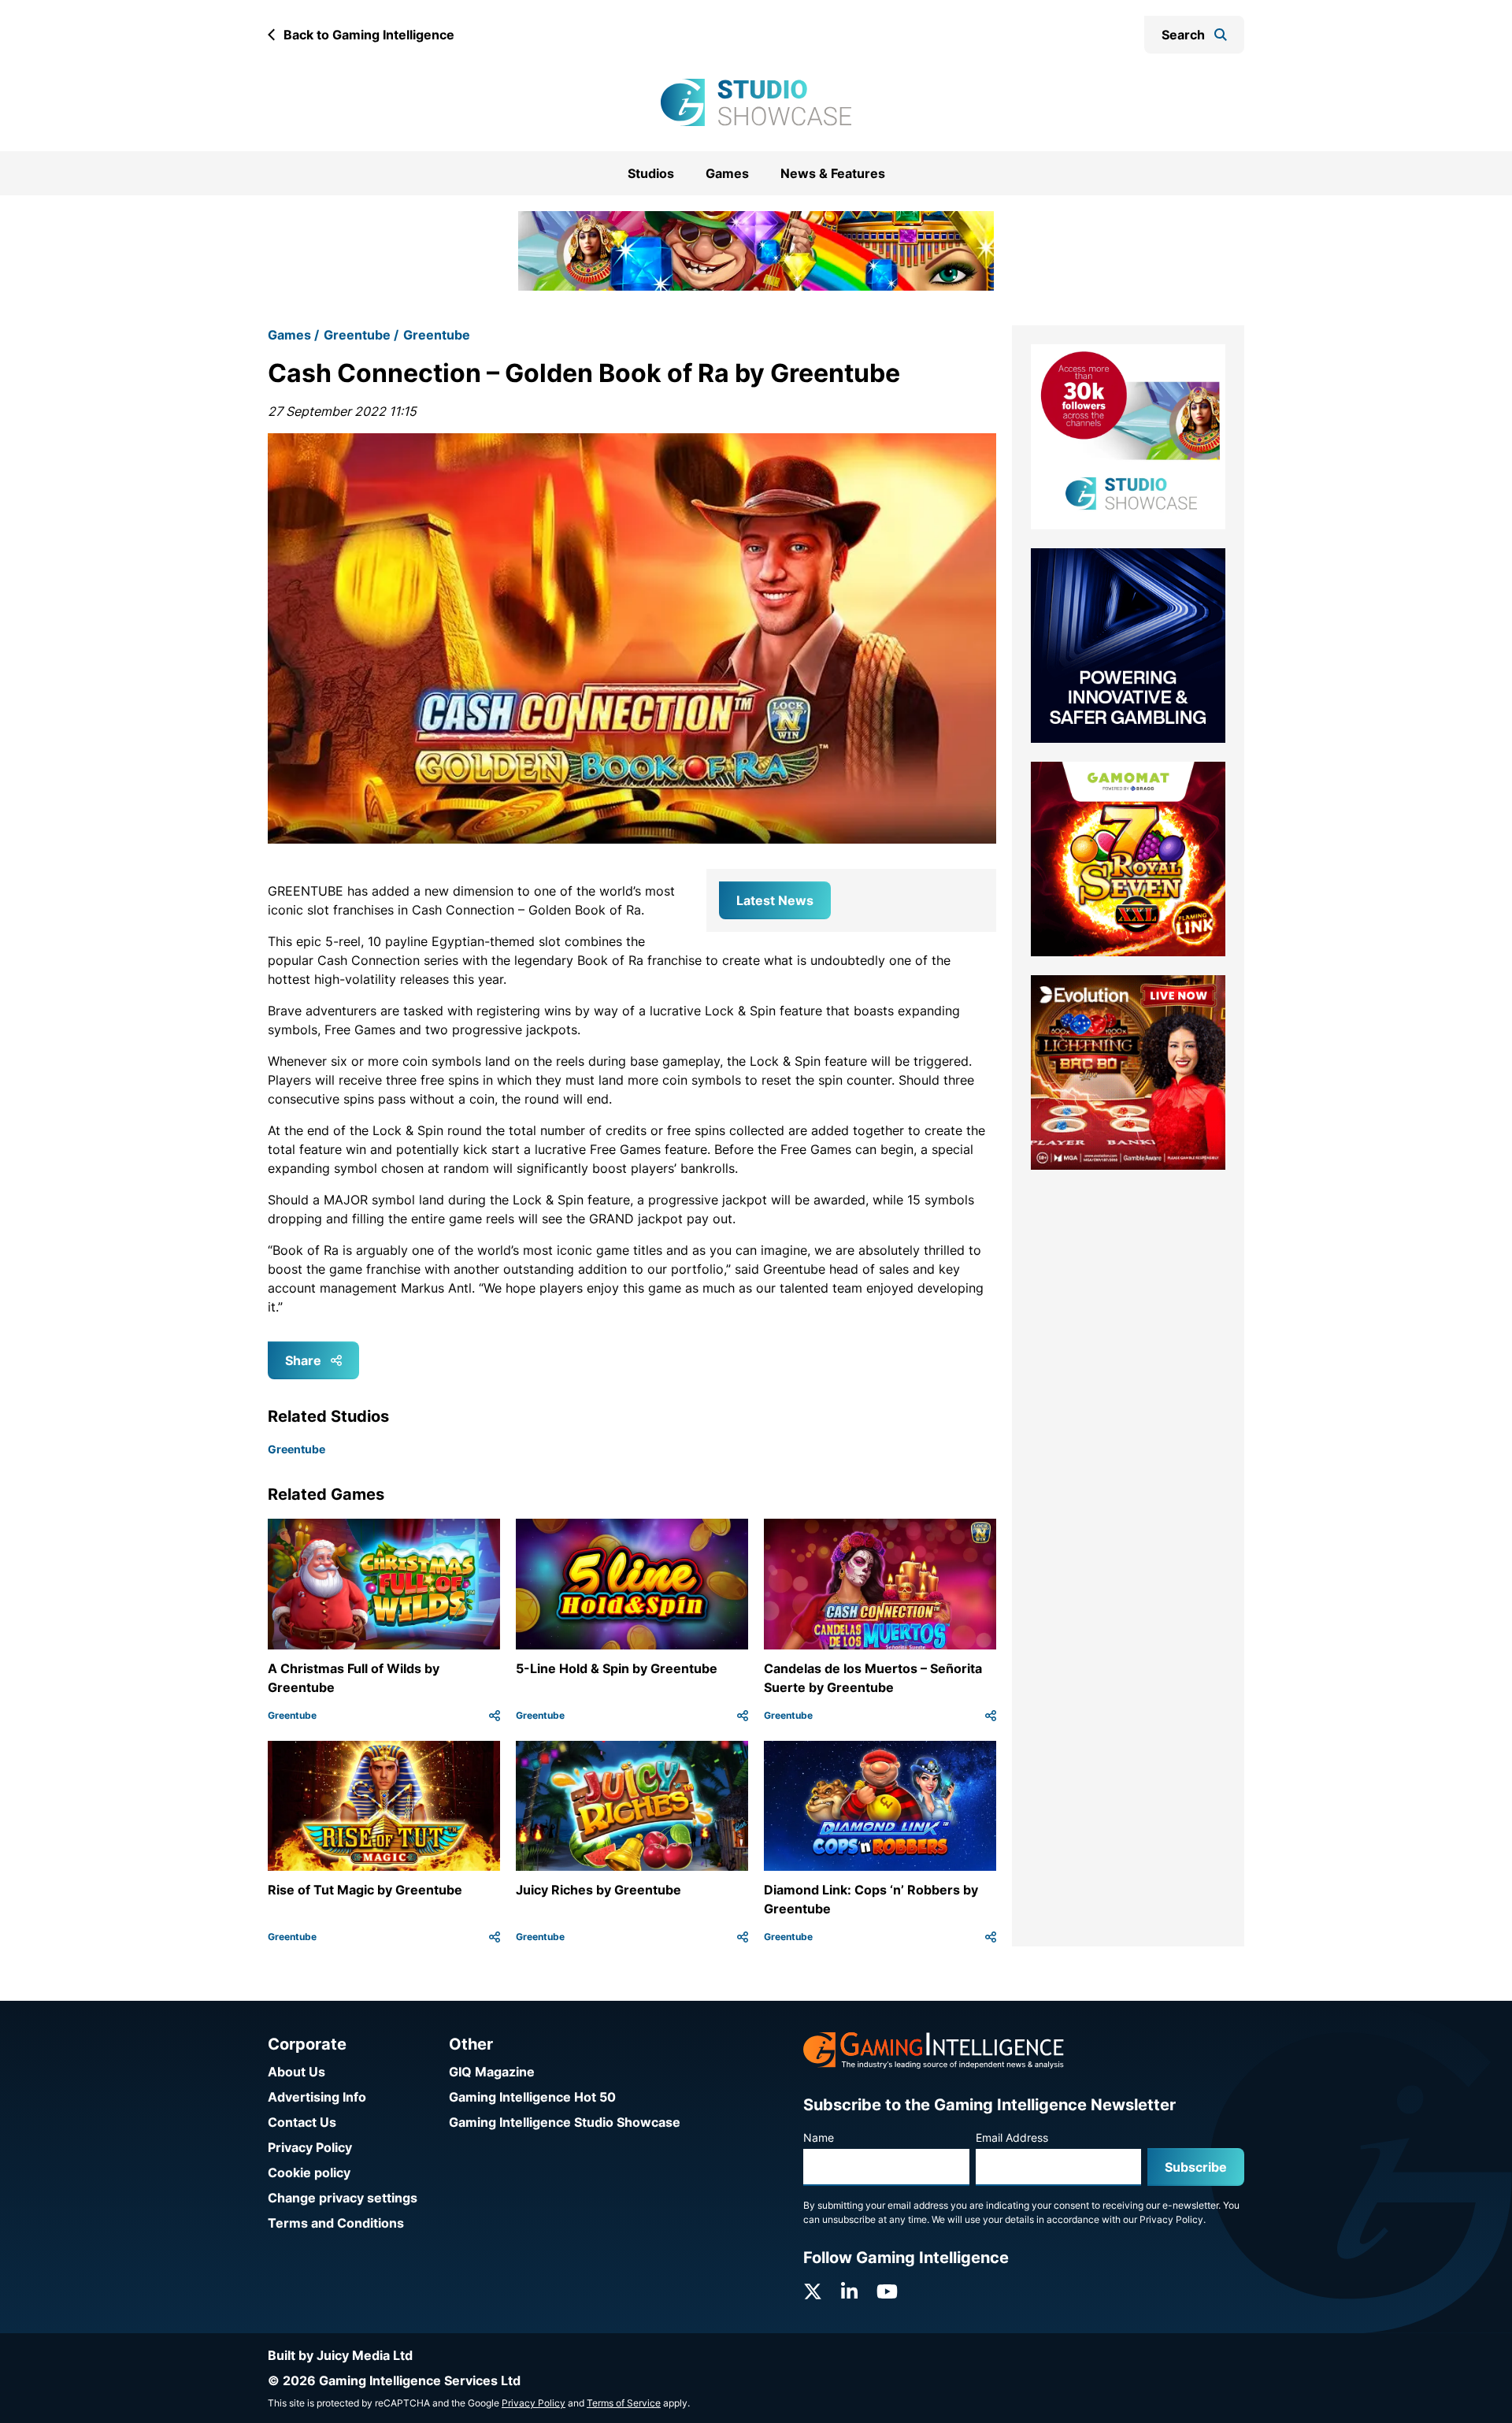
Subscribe (1196, 2167)
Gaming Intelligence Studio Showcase (565, 2122)
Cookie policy (309, 2173)
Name (819, 2137)
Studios (651, 173)
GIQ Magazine (492, 2072)
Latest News (775, 880)
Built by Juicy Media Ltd (340, 2355)
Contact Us (302, 2122)
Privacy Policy (310, 2147)
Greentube (357, 315)
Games (727, 173)
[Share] (495, 1695)
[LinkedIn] (849, 2292)
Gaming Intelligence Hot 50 (532, 2097)
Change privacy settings (343, 2198)
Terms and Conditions (336, 2223)
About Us (296, 2072)
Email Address (1012, 2137)
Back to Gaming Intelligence (369, 35)
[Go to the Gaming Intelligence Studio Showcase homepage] (756, 102)
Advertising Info (317, 2097)
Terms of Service (624, 2403)
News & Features (833, 173)
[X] (813, 2292)
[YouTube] (887, 2292)
